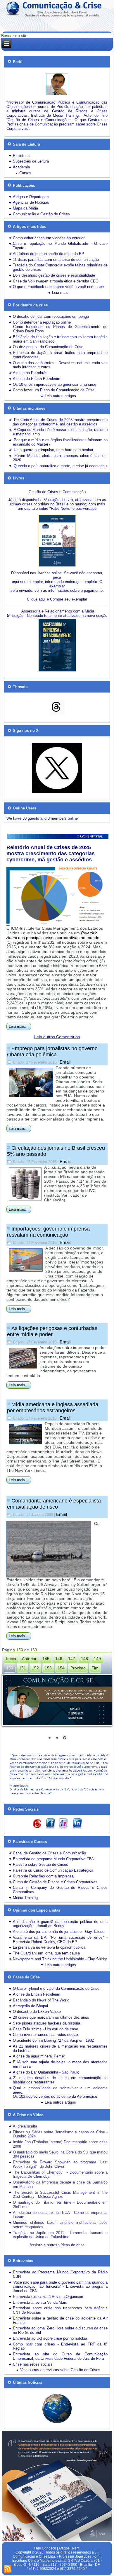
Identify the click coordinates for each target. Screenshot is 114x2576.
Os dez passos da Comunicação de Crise (48, 347)
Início (11, 1659)
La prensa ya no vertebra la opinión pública (49, 1947)
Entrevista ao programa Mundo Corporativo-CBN (54, 1859)
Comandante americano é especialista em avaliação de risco (54, 1504)
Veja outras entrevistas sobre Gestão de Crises (60, 2370)
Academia (21, 167)
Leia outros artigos (60, 396)
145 (46, 1659)
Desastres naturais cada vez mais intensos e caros (60, 365)
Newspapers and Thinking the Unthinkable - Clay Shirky (60, 1959)
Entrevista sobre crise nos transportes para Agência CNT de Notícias (60, 2310)
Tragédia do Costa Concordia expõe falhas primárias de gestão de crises (60, 267)
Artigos (64, 2548)
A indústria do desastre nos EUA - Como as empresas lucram (60, 2215)
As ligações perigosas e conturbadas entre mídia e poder (52, 1331)
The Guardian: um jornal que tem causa (46, 1953)
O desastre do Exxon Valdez (37, 2012)
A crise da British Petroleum (37, 379)
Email (65, 1062)
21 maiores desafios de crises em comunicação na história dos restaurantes (60, 2080)
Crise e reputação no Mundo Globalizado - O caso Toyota (60, 246)
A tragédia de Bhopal (30, 2006)
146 (59, 1659)
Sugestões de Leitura (31, 161)
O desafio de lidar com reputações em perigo (51, 316)
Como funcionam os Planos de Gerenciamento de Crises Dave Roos (60, 329)
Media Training (25, 1898)
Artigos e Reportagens (32, 197)
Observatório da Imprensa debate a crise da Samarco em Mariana (60, 2184)
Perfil (76, 2548)
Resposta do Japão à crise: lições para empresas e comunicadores (60, 355)
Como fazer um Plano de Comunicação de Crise (54, 390)
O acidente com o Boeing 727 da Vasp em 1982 (53, 2040)
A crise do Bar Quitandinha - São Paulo (46, 2072)
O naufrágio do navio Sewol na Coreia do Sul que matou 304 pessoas (60, 2154)
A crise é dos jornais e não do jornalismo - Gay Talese (59, 1932)
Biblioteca (21, 156)
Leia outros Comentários (57, 1037)
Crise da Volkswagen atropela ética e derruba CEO (56, 281)
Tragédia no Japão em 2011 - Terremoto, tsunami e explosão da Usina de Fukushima (60, 2235)
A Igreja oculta (25, 2126)
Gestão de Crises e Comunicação (57, 492)
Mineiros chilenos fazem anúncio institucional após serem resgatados (60, 2225)
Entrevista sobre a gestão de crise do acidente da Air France (60, 2320)
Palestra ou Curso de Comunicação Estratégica (53, 1870)
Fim (95, 1668)
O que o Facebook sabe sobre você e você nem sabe (58, 287)
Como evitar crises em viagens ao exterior (49, 238)
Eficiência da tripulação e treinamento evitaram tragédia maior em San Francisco (60, 339)
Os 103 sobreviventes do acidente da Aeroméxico (55, 2096)
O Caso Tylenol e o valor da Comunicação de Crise (56, 1988)
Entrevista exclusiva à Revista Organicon (48, 2297)
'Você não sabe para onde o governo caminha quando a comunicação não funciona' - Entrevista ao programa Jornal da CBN (60, 2287)
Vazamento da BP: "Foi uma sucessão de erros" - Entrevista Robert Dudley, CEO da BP (60, 1940)
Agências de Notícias (31, 202)
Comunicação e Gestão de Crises (41, 214)
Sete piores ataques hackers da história (46, 2023)
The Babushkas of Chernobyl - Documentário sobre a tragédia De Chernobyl (60, 2174)
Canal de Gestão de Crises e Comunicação (49, 1853)
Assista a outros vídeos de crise (57, 2245)
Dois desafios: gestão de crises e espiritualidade (54, 275)
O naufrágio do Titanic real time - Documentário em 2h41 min (60, 2205)
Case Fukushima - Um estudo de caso (45, 2029)
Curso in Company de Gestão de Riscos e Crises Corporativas (60, 1890)
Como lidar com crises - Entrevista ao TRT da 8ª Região (60, 2346)
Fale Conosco (45, 2548)
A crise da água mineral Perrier (39, 2056)
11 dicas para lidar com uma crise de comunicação (56, 260)
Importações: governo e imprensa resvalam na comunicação (48, 1232)
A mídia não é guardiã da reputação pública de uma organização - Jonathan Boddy (60, 1924)
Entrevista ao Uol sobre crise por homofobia (50, 2338)
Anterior (29, 1659)
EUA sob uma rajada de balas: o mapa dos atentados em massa (60, 2064)
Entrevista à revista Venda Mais (40, 2302)
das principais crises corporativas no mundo (53, 935)
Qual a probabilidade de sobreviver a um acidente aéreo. (60, 2090)
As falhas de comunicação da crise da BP (49, 254)
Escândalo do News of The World (41, 2000)
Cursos (25, 173)
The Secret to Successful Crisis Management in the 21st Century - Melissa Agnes (60, 2195)
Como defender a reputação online (42, 322)
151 (23, 1668)
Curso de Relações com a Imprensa (43, 1876)
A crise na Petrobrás (30, 373)
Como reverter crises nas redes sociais (46, 2035)
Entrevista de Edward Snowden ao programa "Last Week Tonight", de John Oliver (60, 2164)
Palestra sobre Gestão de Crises (40, 1864)
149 (97, 1659)
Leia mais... (19, 1026)
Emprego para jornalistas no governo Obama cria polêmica (52, 1051)
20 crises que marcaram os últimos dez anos (51, 2017)
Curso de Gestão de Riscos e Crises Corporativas (55, 1882)
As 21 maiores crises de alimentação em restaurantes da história (60, 2048)
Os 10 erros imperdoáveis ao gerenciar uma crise (55, 384)
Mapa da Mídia (25, 208)
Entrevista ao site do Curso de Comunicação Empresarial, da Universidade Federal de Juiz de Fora (60, 2356)
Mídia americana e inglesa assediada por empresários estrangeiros (53, 1407)
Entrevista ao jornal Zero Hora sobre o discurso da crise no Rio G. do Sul (60, 2330)
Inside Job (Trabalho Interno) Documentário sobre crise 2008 (60, 2144)
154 (61, 1668)
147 (72, 1659)
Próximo (78, 1668)
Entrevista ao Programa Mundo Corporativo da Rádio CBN (60, 2274)
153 (48, 1668)
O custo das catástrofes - (36, 363)
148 (84, 1659)
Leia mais (60, 293)
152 (35, 1668)
